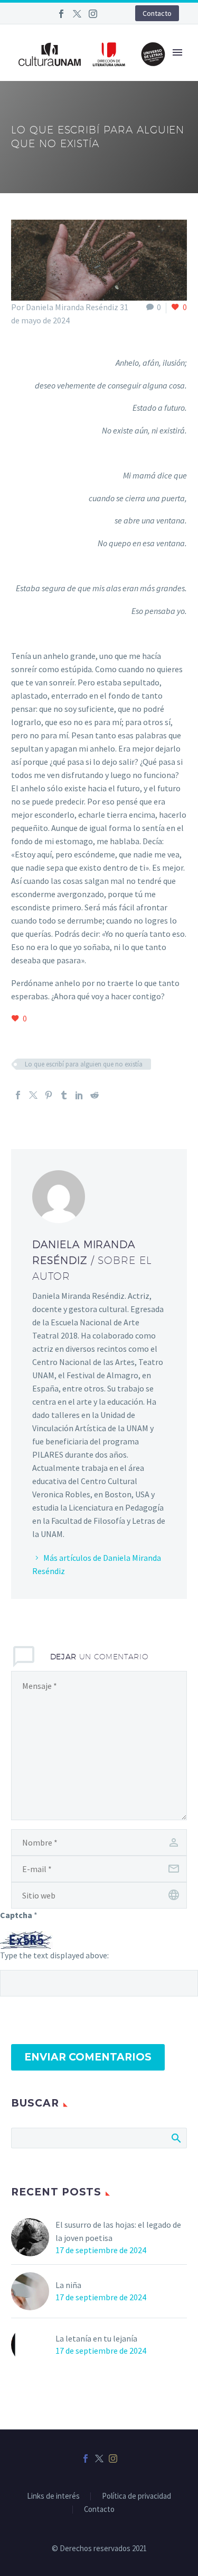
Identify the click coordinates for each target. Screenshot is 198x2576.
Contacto (157, 13)
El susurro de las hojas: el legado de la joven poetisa (118, 2231)
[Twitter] (77, 14)
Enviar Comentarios (88, 2057)
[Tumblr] (64, 1095)
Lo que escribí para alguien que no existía (84, 1064)
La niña (68, 2285)
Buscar (176, 2138)
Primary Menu (177, 52)
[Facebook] (61, 14)
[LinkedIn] (79, 1095)
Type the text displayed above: (54, 1955)
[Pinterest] (49, 1095)
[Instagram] (93, 14)
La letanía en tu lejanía (96, 2338)
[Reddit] (95, 1095)
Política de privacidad (136, 2496)
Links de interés (53, 2496)
